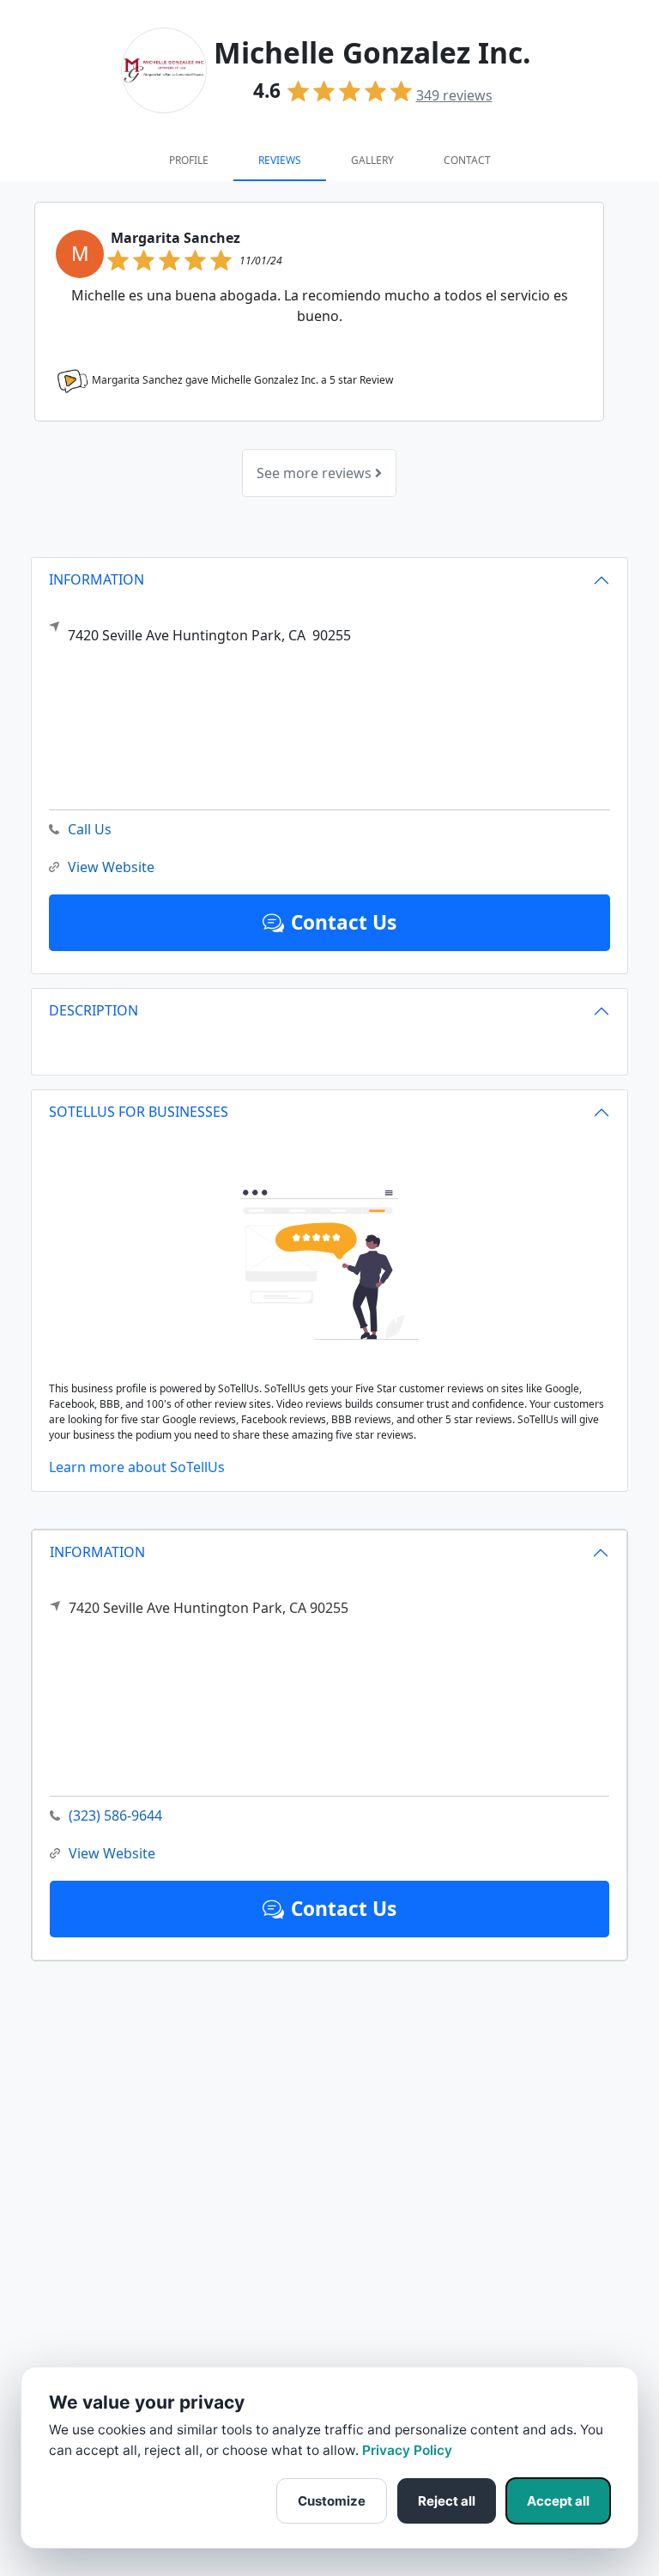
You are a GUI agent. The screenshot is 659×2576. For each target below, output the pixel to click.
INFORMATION (97, 1552)
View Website (112, 1853)
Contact (467, 160)
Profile (189, 160)
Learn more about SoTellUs (137, 1467)
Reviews (280, 160)
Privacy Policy (407, 2450)
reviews (454, 95)
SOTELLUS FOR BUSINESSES (139, 1112)
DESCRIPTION (94, 1010)
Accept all (558, 2501)
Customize (332, 2501)
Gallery (372, 160)
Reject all (447, 2501)
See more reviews (316, 473)
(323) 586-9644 (115, 1815)
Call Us (90, 829)
